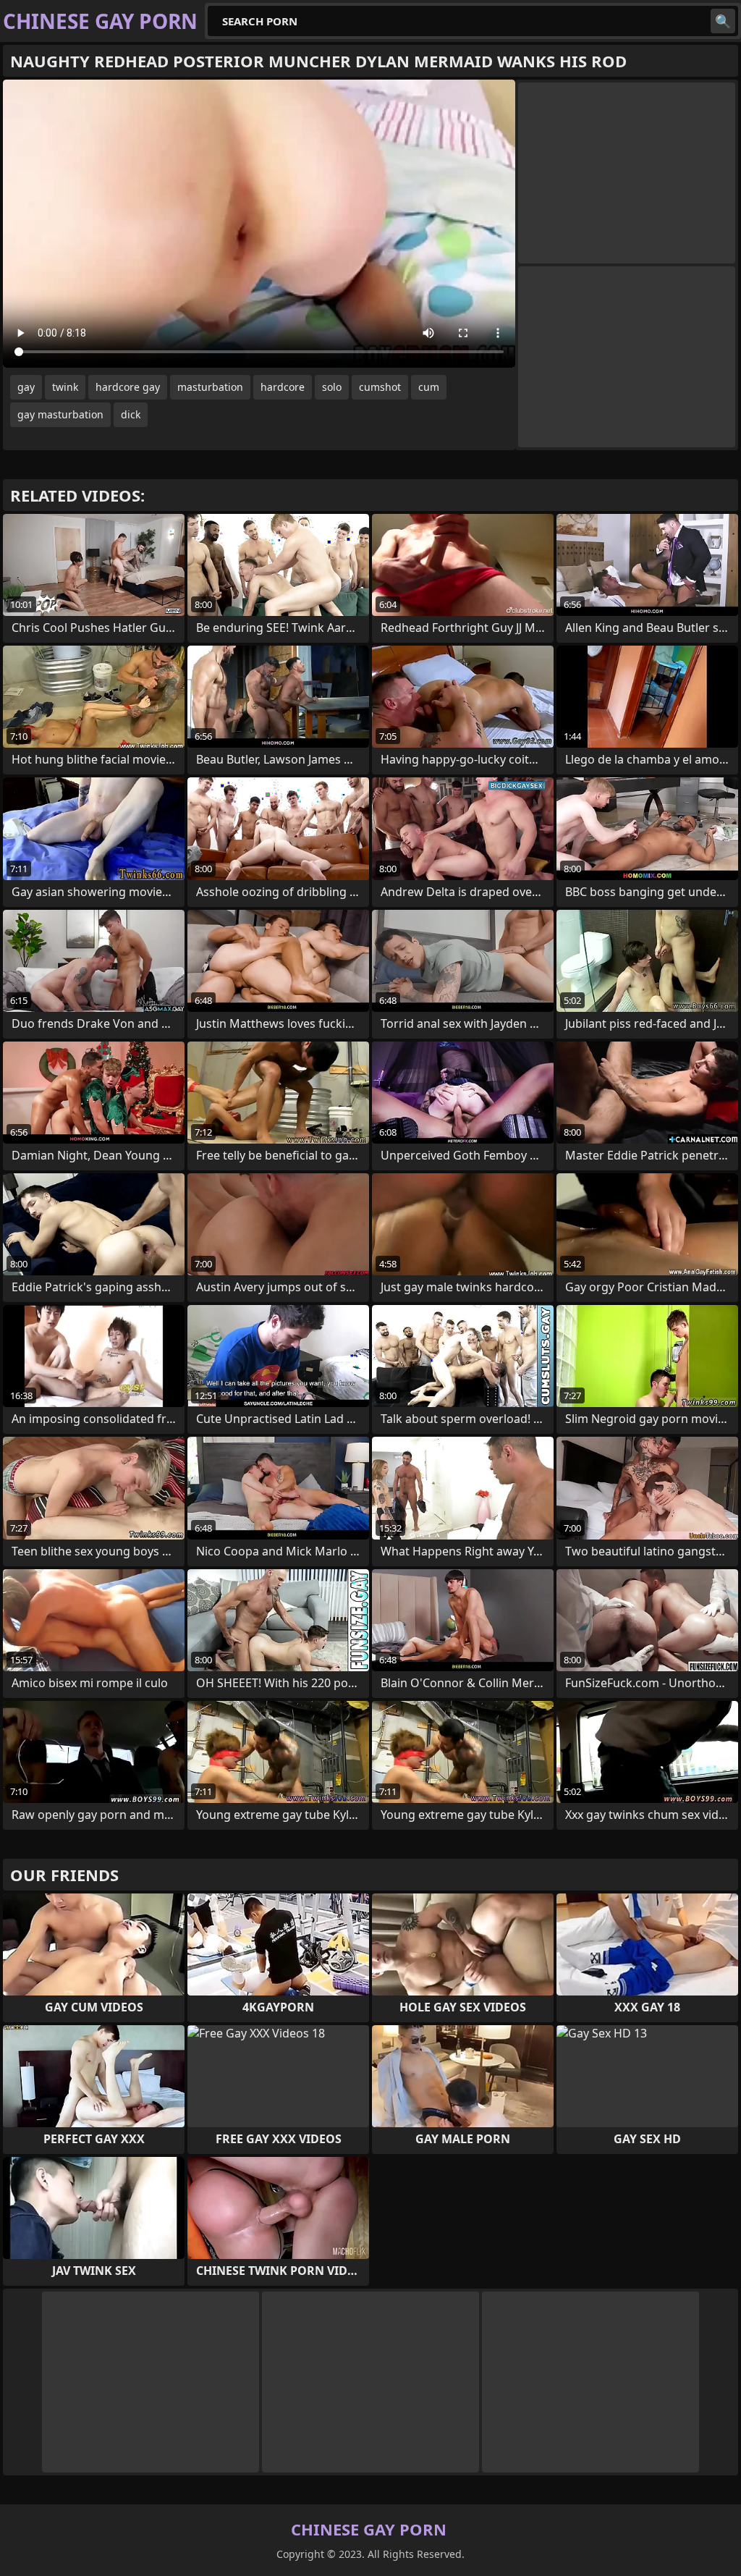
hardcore (283, 387)
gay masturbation (60, 414)
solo (332, 387)
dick (131, 414)
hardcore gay (128, 387)
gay (26, 387)
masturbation (210, 387)
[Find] (723, 21)
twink (65, 387)
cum (429, 387)
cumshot (380, 387)
